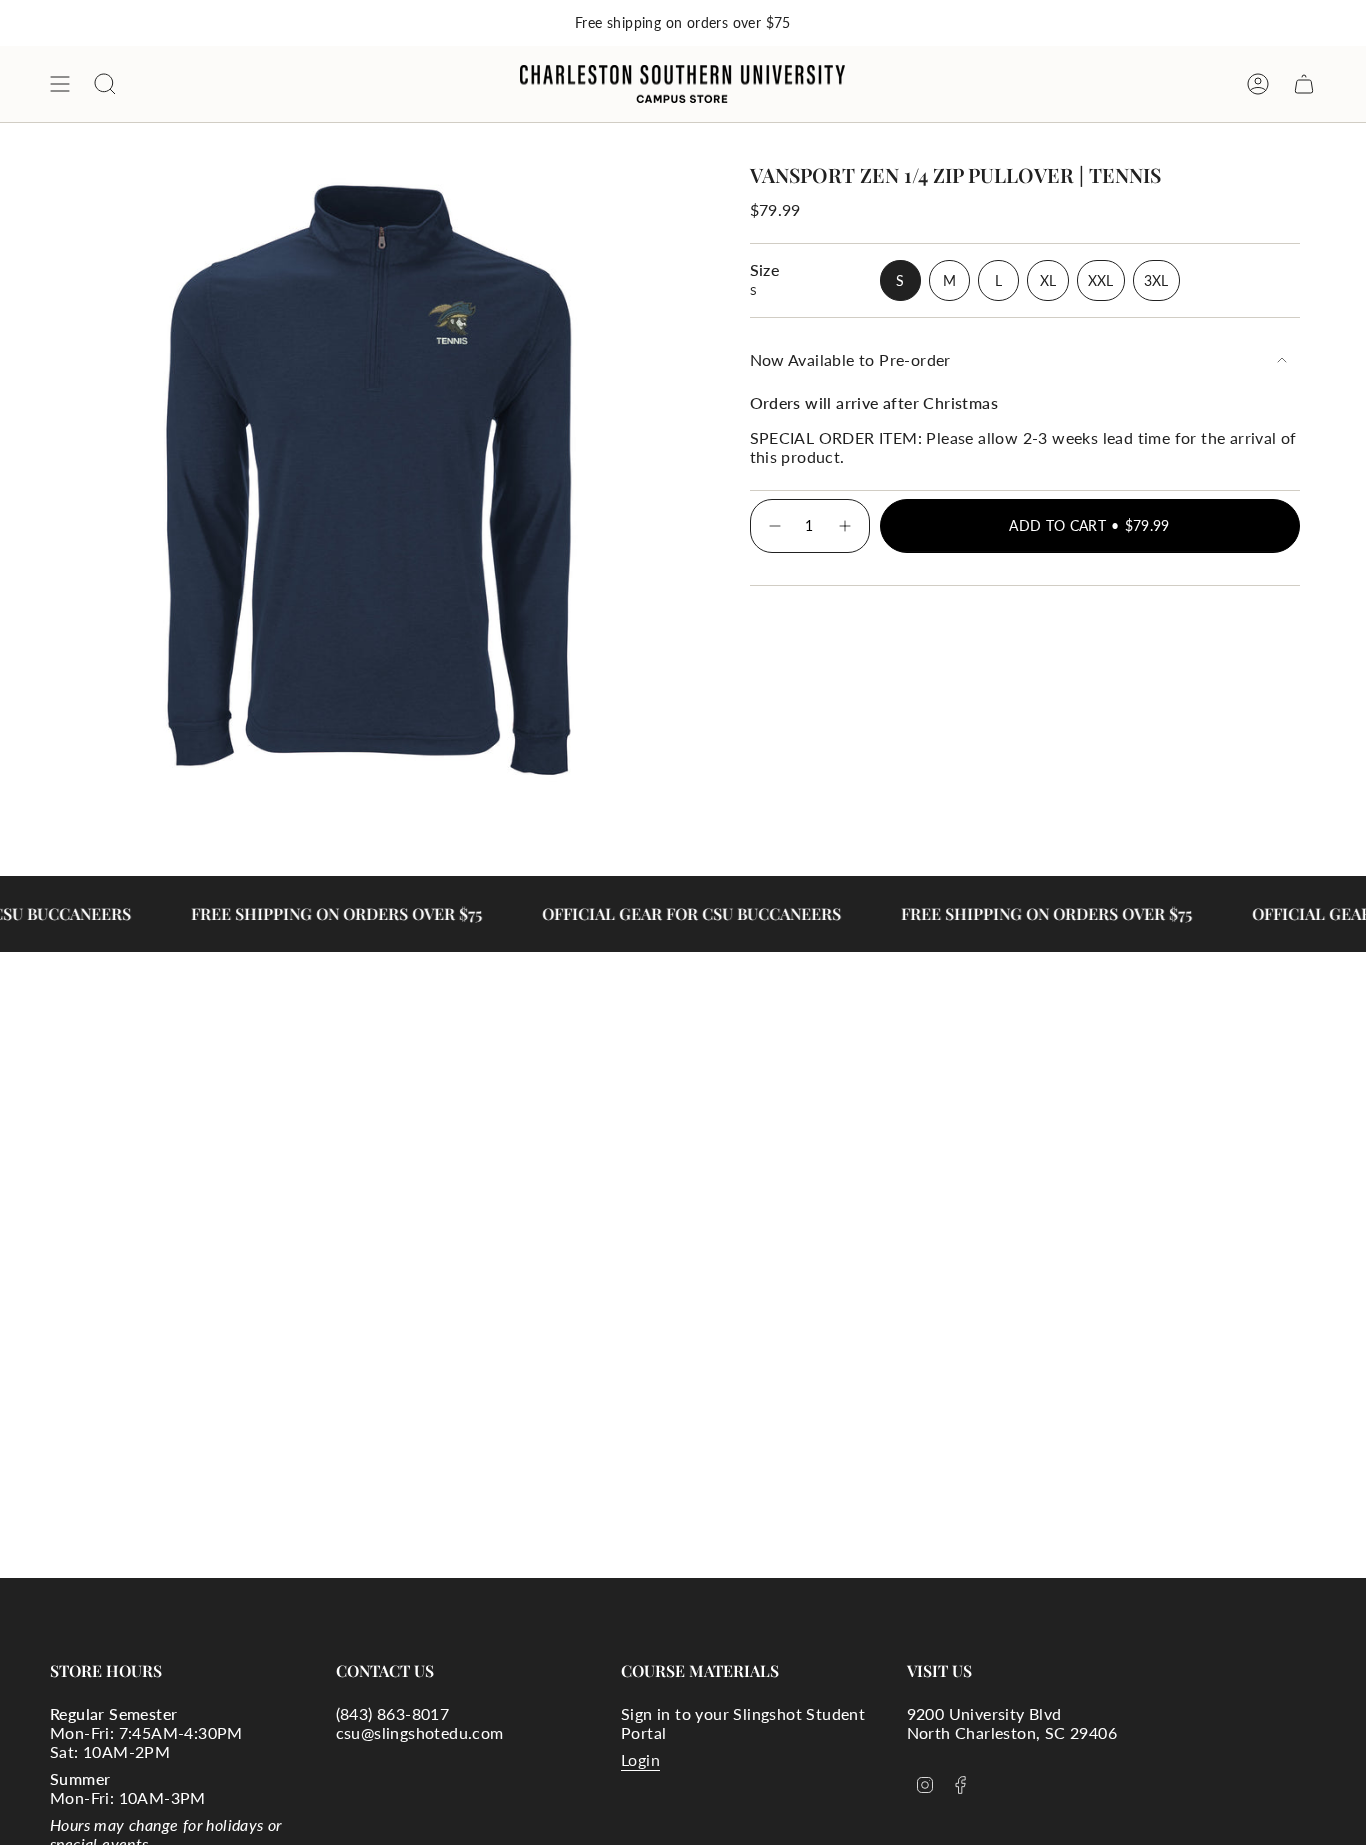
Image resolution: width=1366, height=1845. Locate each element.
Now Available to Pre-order (850, 359)
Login (640, 1759)
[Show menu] (60, 84)
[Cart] (1304, 84)
